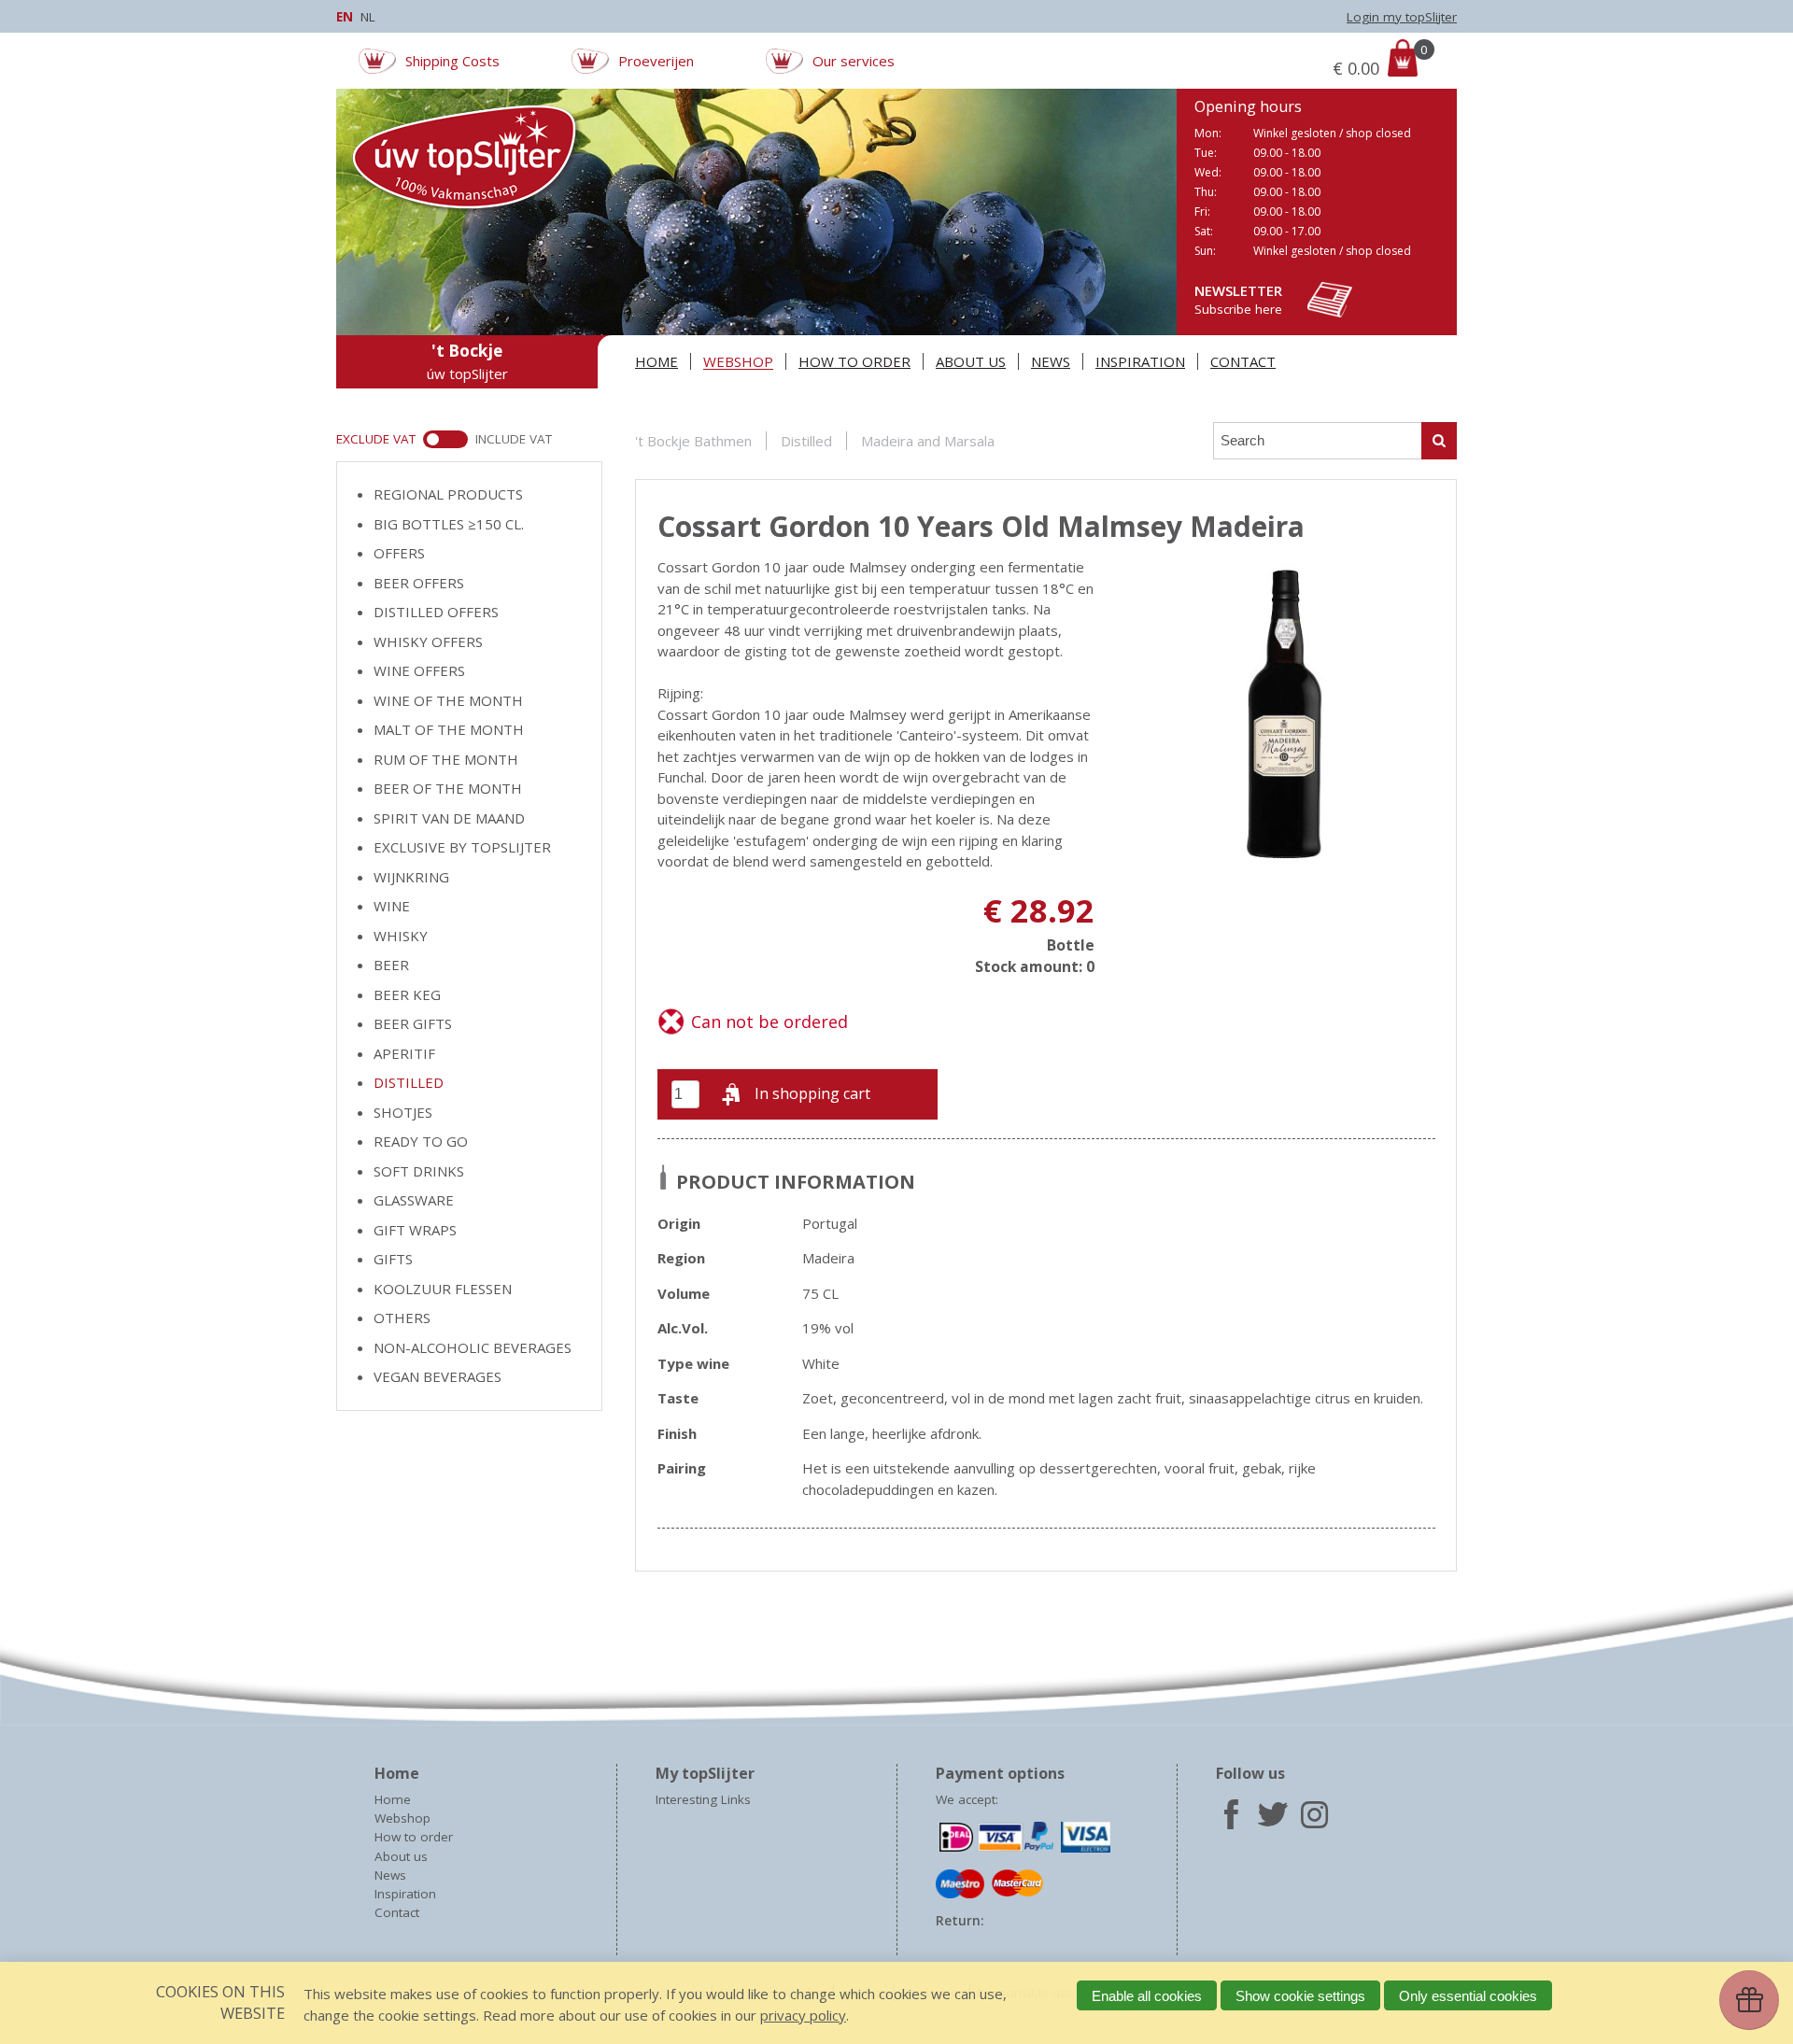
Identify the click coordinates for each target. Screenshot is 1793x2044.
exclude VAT (376, 439)
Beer (391, 965)
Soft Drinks (419, 1171)
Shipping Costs (452, 61)
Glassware (414, 1200)
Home (656, 361)
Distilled (806, 441)
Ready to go (421, 1141)
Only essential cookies (1468, 1996)
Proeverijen (656, 61)
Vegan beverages (438, 1376)
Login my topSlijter (1402, 17)
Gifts (393, 1259)
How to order (854, 361)
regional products (448, 494)
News (1051, 361)
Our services (854, 61)
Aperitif (404, 1053)
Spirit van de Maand (449, 818)
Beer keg (407, 994)
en (345, 17)
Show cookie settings (1300, 1996)
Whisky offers (428, 641)
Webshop (738, 361)
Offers (399, 553)
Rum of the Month (446, 759)
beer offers (419, 583)
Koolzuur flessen (443, 1289)
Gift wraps (415, 1230)
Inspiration (1140, 361)
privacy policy (803, 2015)
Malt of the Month (449, 729)
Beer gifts (413, 1023)
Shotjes (403, 1112)
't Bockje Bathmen (693, 441)
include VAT (514, 439)
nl (368, 17)
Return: (960, 1921)
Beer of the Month (448, 788)
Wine (392, 906)
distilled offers (436, 612)
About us (971, 361)
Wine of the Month (448, 700)
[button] (798, 1094)
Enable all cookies (1147, 1996)
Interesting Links (703, 1799)
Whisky (401, 936)
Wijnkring (411, 877)
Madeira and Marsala (928, 441)
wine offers (419, 670)
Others (402, 1318)
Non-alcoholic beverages (473, 1347)
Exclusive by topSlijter (462, 847)
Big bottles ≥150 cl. (449, 524)
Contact (1243, 361)
